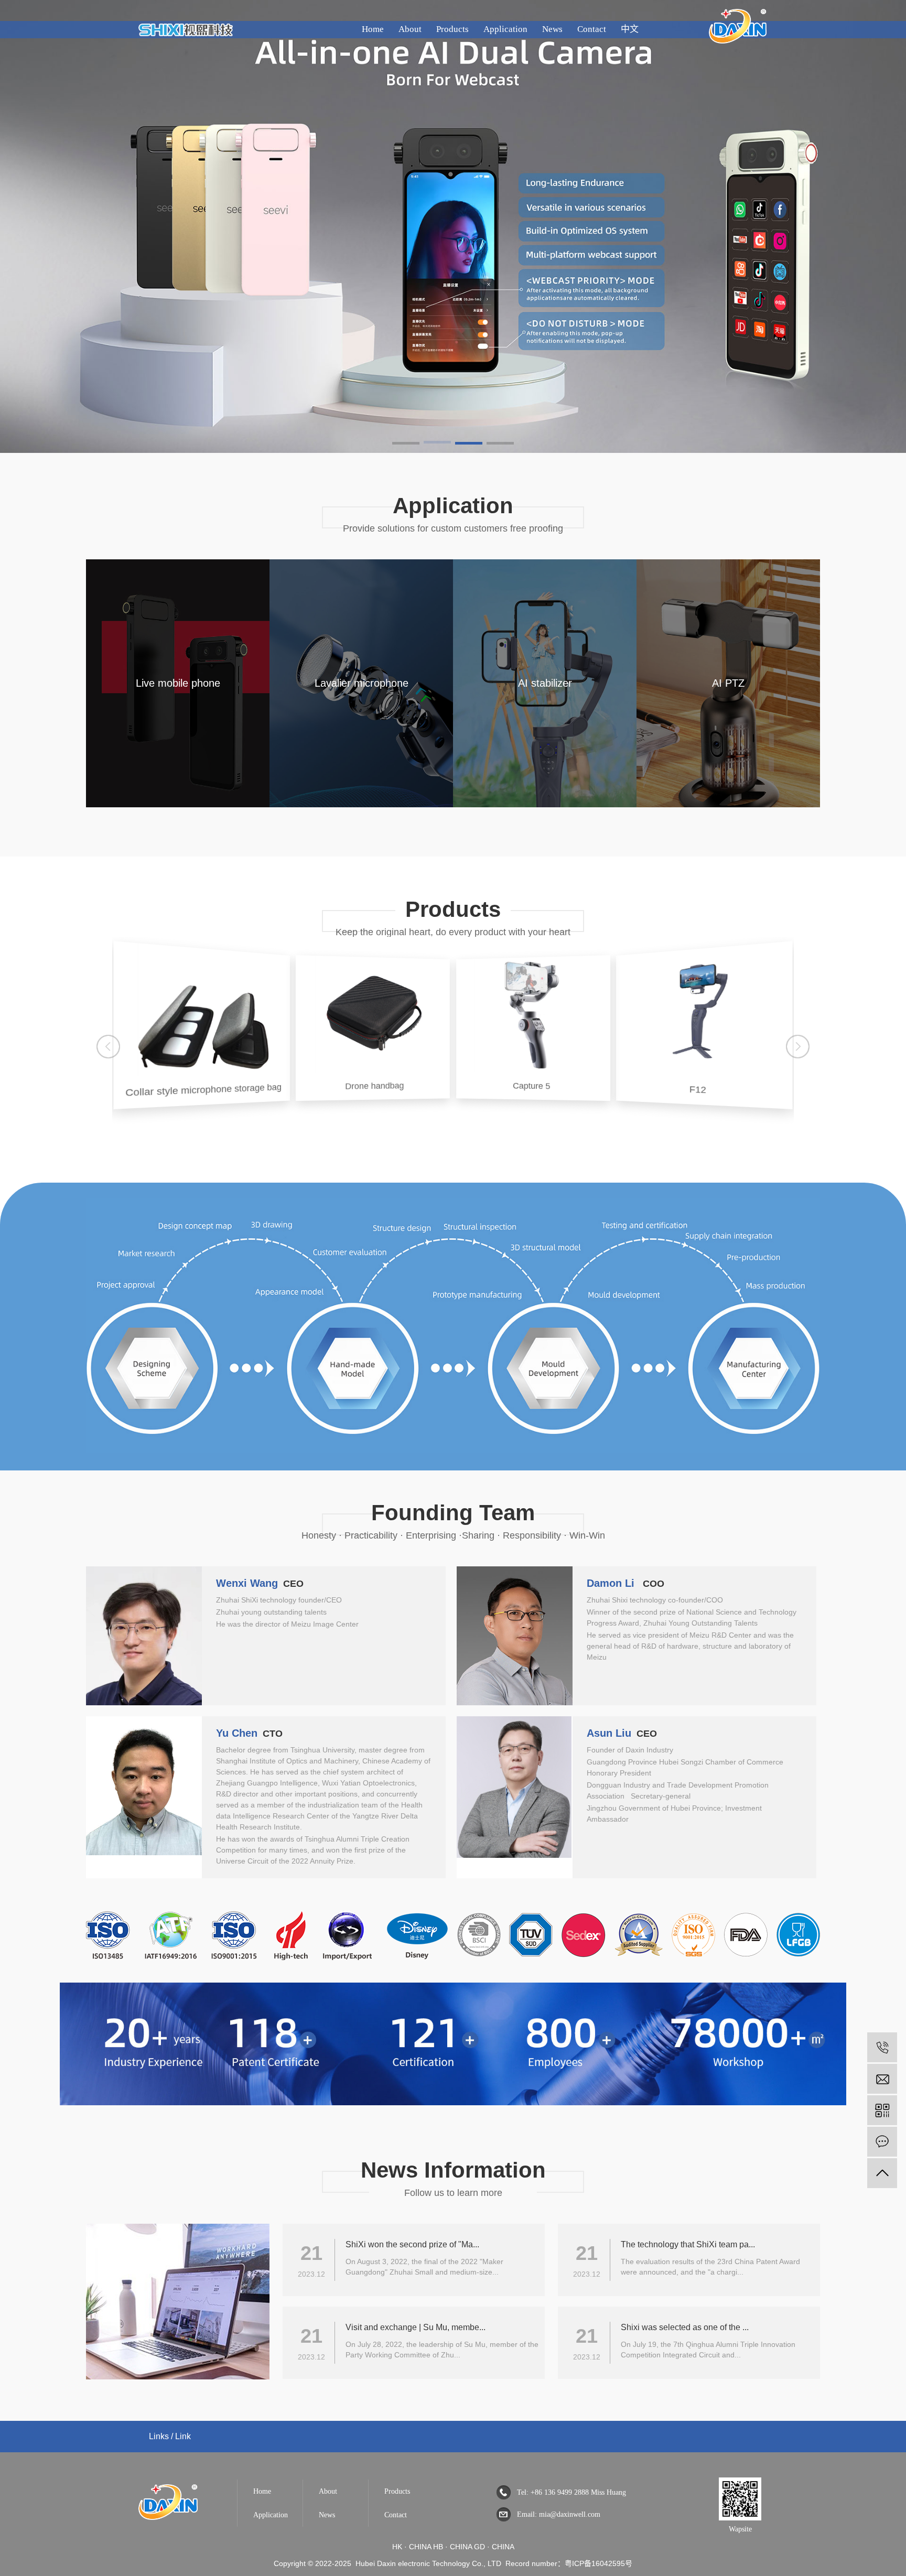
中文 (630, 29)
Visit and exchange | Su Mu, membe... (416, 2327)
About (410, 29)
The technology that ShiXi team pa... (688, 2244)
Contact (592, 29)
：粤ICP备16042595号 (595, 2563)
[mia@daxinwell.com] (882, 2079)
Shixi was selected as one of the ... (685, 2327)
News (552, 29)
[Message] (882, 2142)
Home (373, 29)
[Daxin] (168, 2515)
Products (452, 29)
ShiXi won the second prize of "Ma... (412, 2244)
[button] (406, 444)
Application (505, 29)
